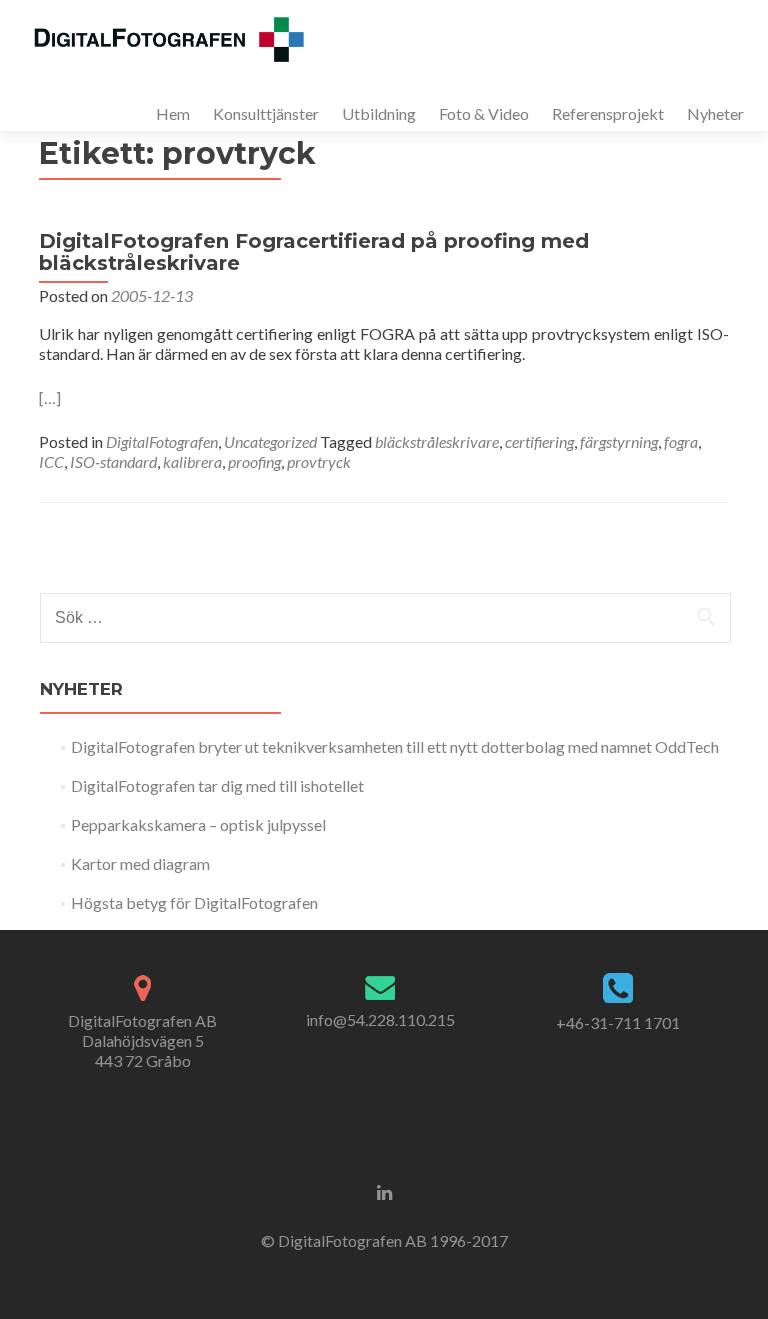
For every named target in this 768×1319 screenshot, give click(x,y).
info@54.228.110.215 (380, 1019)
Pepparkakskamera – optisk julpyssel (198, 824)
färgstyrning (619, 441)
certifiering (539, 441)
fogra (681, 441)
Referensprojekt (608, 113)
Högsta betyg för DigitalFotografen (194, 902)
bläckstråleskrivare (437, 441)
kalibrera (192, 461)
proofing (254, 461)
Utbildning (379, 113)
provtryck (319, 461)
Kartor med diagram (140, 863)
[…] (50, 397)
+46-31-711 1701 (618, 1022)
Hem (173, 113)
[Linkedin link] (384, 1191)
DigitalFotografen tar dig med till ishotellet (217, 785)
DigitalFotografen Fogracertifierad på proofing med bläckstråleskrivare (314, 252)
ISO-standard (113, 461)
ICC (51, 461)
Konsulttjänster (266, 113)
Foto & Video (484, 113)
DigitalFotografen (162, 441)
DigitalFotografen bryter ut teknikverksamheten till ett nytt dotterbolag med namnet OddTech (395, 746)
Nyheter (715, 113)
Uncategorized (270, 441)
